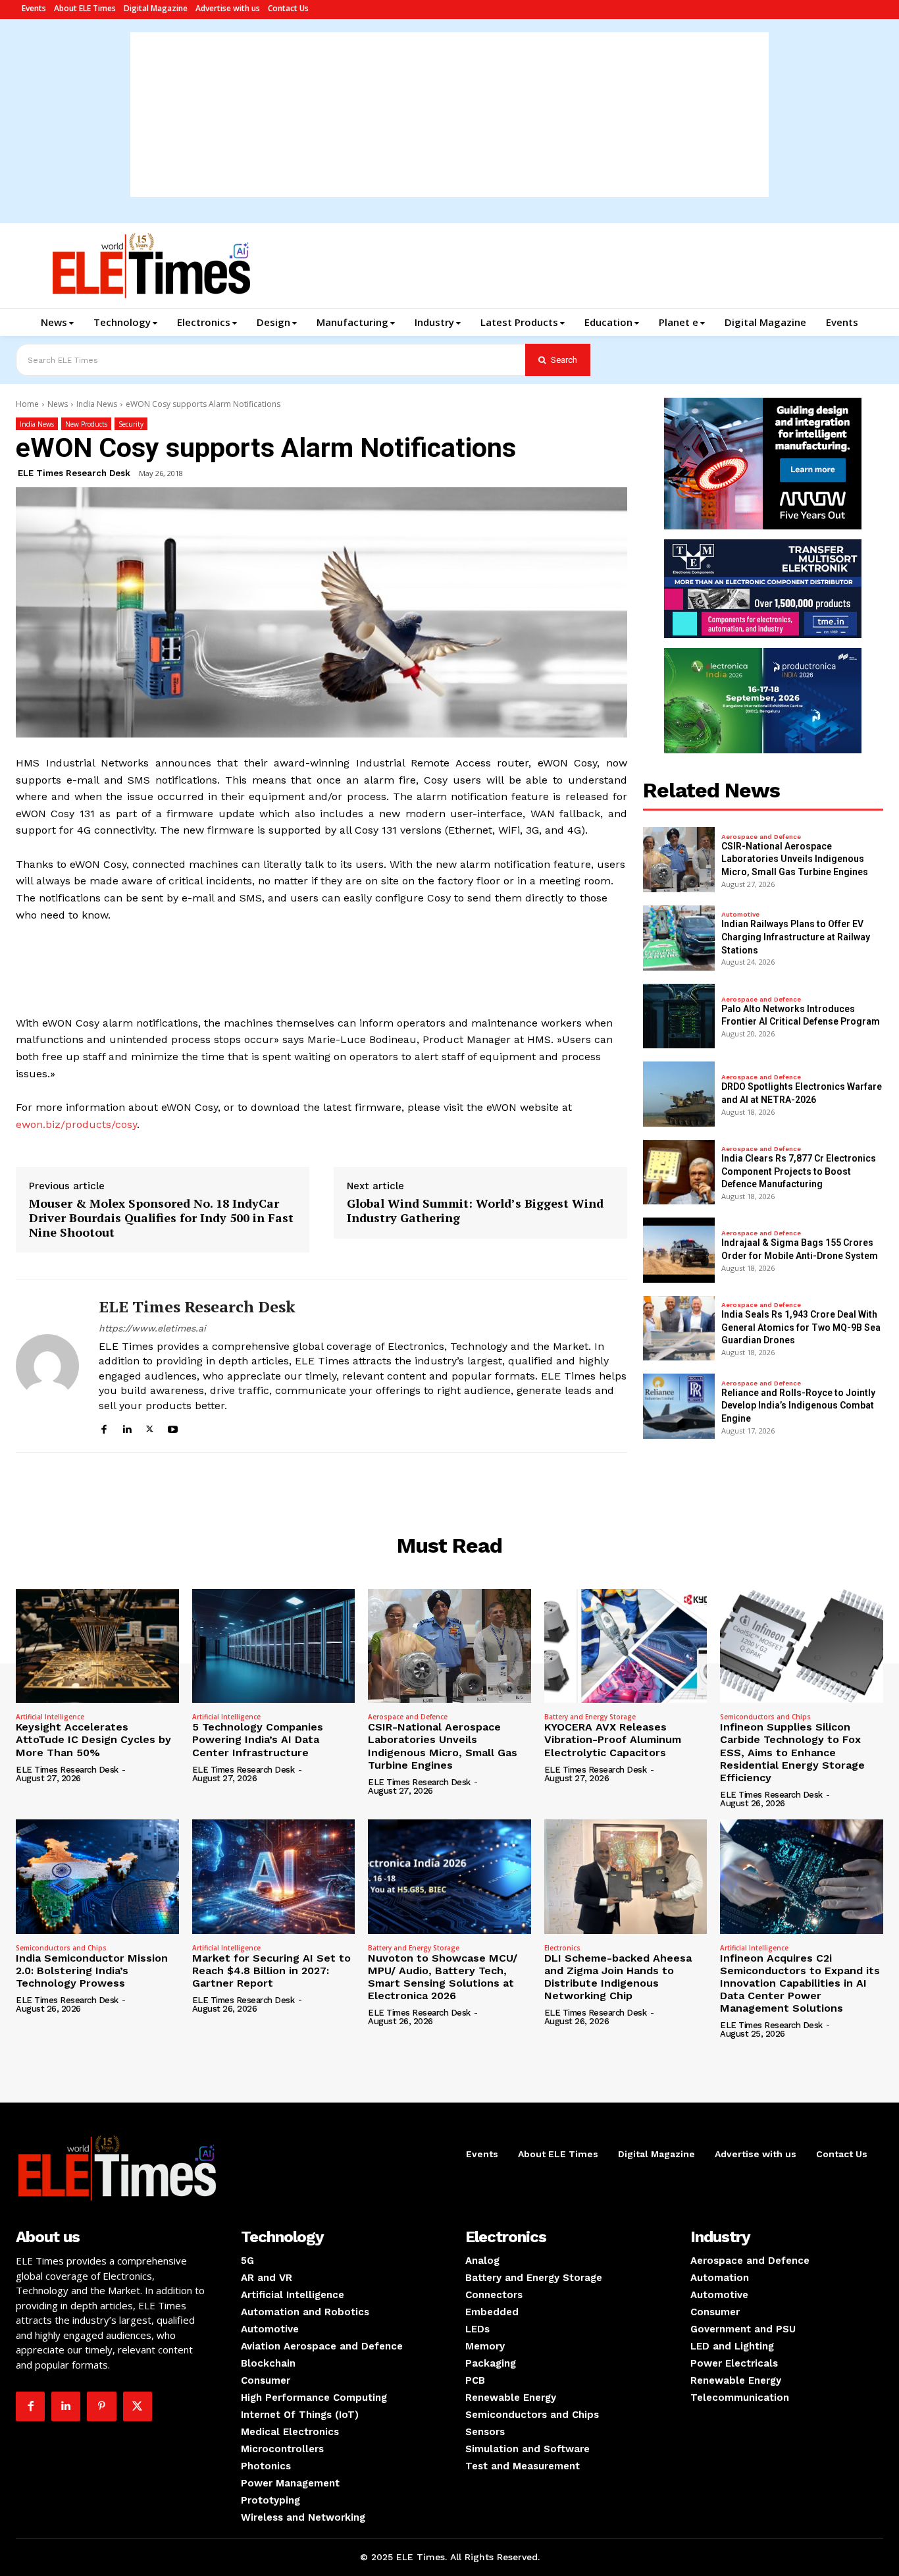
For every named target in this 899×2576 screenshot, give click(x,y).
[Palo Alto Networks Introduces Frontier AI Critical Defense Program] (679, 1016)
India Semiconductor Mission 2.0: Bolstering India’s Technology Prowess (92, 1971)
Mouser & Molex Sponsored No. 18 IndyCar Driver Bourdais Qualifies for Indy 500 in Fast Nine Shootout (161, 1218)
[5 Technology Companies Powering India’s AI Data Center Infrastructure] (274, 1646)
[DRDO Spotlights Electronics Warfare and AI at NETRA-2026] (679, 1094)
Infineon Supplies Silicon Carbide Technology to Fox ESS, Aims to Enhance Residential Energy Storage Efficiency (792, 1752)
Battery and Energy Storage (590, 1717)
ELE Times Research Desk (74, 473)
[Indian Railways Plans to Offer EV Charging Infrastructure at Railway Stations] (679, 938)
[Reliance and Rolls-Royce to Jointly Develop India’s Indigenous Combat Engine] (679, 1406)
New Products (86, 424)
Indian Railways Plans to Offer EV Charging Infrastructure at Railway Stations (796, 937)
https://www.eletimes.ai (152, 1328)
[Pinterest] (101, 2406)
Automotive (740, 915)
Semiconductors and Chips (765, 1717)
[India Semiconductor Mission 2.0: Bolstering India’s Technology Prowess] (97, 1876)
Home (27, 404)
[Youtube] (173, 1427)
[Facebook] (104, 1427)
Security (131, 424)
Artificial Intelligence (50, 1717)
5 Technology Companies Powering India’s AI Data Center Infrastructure (258, 1739)
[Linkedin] (127, 1427)
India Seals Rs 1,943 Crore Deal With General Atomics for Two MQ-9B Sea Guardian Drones (801, 1327)
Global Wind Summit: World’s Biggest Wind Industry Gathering (475, 1211)
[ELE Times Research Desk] (47, 1366)
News (58, 404)
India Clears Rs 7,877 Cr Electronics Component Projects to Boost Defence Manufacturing (799, 1171)
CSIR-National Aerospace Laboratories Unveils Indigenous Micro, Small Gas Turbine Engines (795, 859)
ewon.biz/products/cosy (76, 1124)
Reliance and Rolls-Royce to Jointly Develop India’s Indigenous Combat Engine (798, 1406)
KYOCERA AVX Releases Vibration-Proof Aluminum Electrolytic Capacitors (613, 1739)
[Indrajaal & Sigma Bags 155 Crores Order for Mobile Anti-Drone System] (679, 1250)
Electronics (562, 1948)
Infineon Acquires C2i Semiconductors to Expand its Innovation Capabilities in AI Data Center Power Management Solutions (800, 1983)
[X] (150, 1427)
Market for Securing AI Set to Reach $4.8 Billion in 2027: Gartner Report (271, 1971)
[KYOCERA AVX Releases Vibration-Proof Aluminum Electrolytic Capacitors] (626, 1646)
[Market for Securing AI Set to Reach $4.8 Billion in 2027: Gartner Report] (274, 1876)
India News (97, 404)
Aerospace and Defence (761, 837)
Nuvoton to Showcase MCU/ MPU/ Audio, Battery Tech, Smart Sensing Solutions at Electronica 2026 (443, 1977)
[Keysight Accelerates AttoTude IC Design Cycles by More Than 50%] (97, 1646)
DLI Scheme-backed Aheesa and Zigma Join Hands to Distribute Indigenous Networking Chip (618, 1977)
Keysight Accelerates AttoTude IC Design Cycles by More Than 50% (93, 1739)
